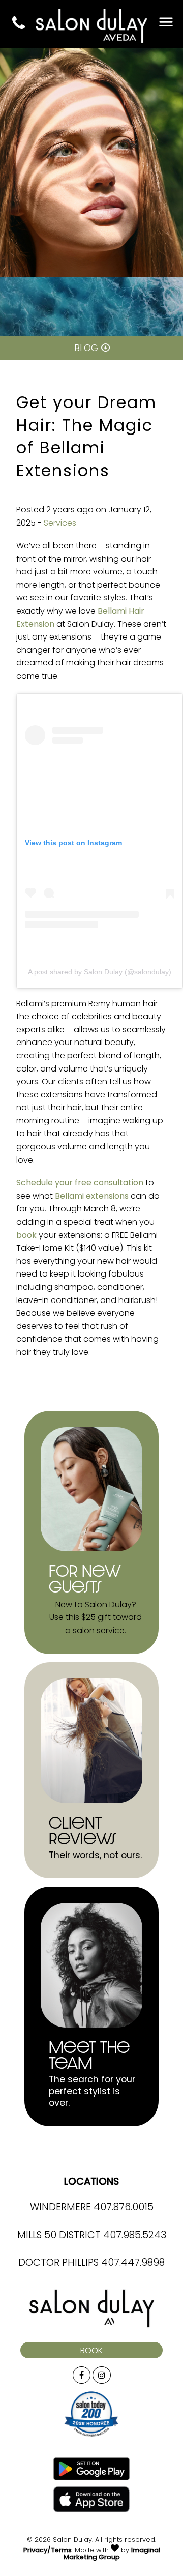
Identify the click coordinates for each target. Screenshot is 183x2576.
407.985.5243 (135, 2236)
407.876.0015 (124, 2208)
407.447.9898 (133, 2263)
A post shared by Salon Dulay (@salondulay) (100, 972)
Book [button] (91, 2351)
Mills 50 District (59, 2236)
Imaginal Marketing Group (112, 2554)
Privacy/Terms (48, 2550)
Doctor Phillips (58, 2263)
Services (60, 524)
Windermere (60, 2208)
